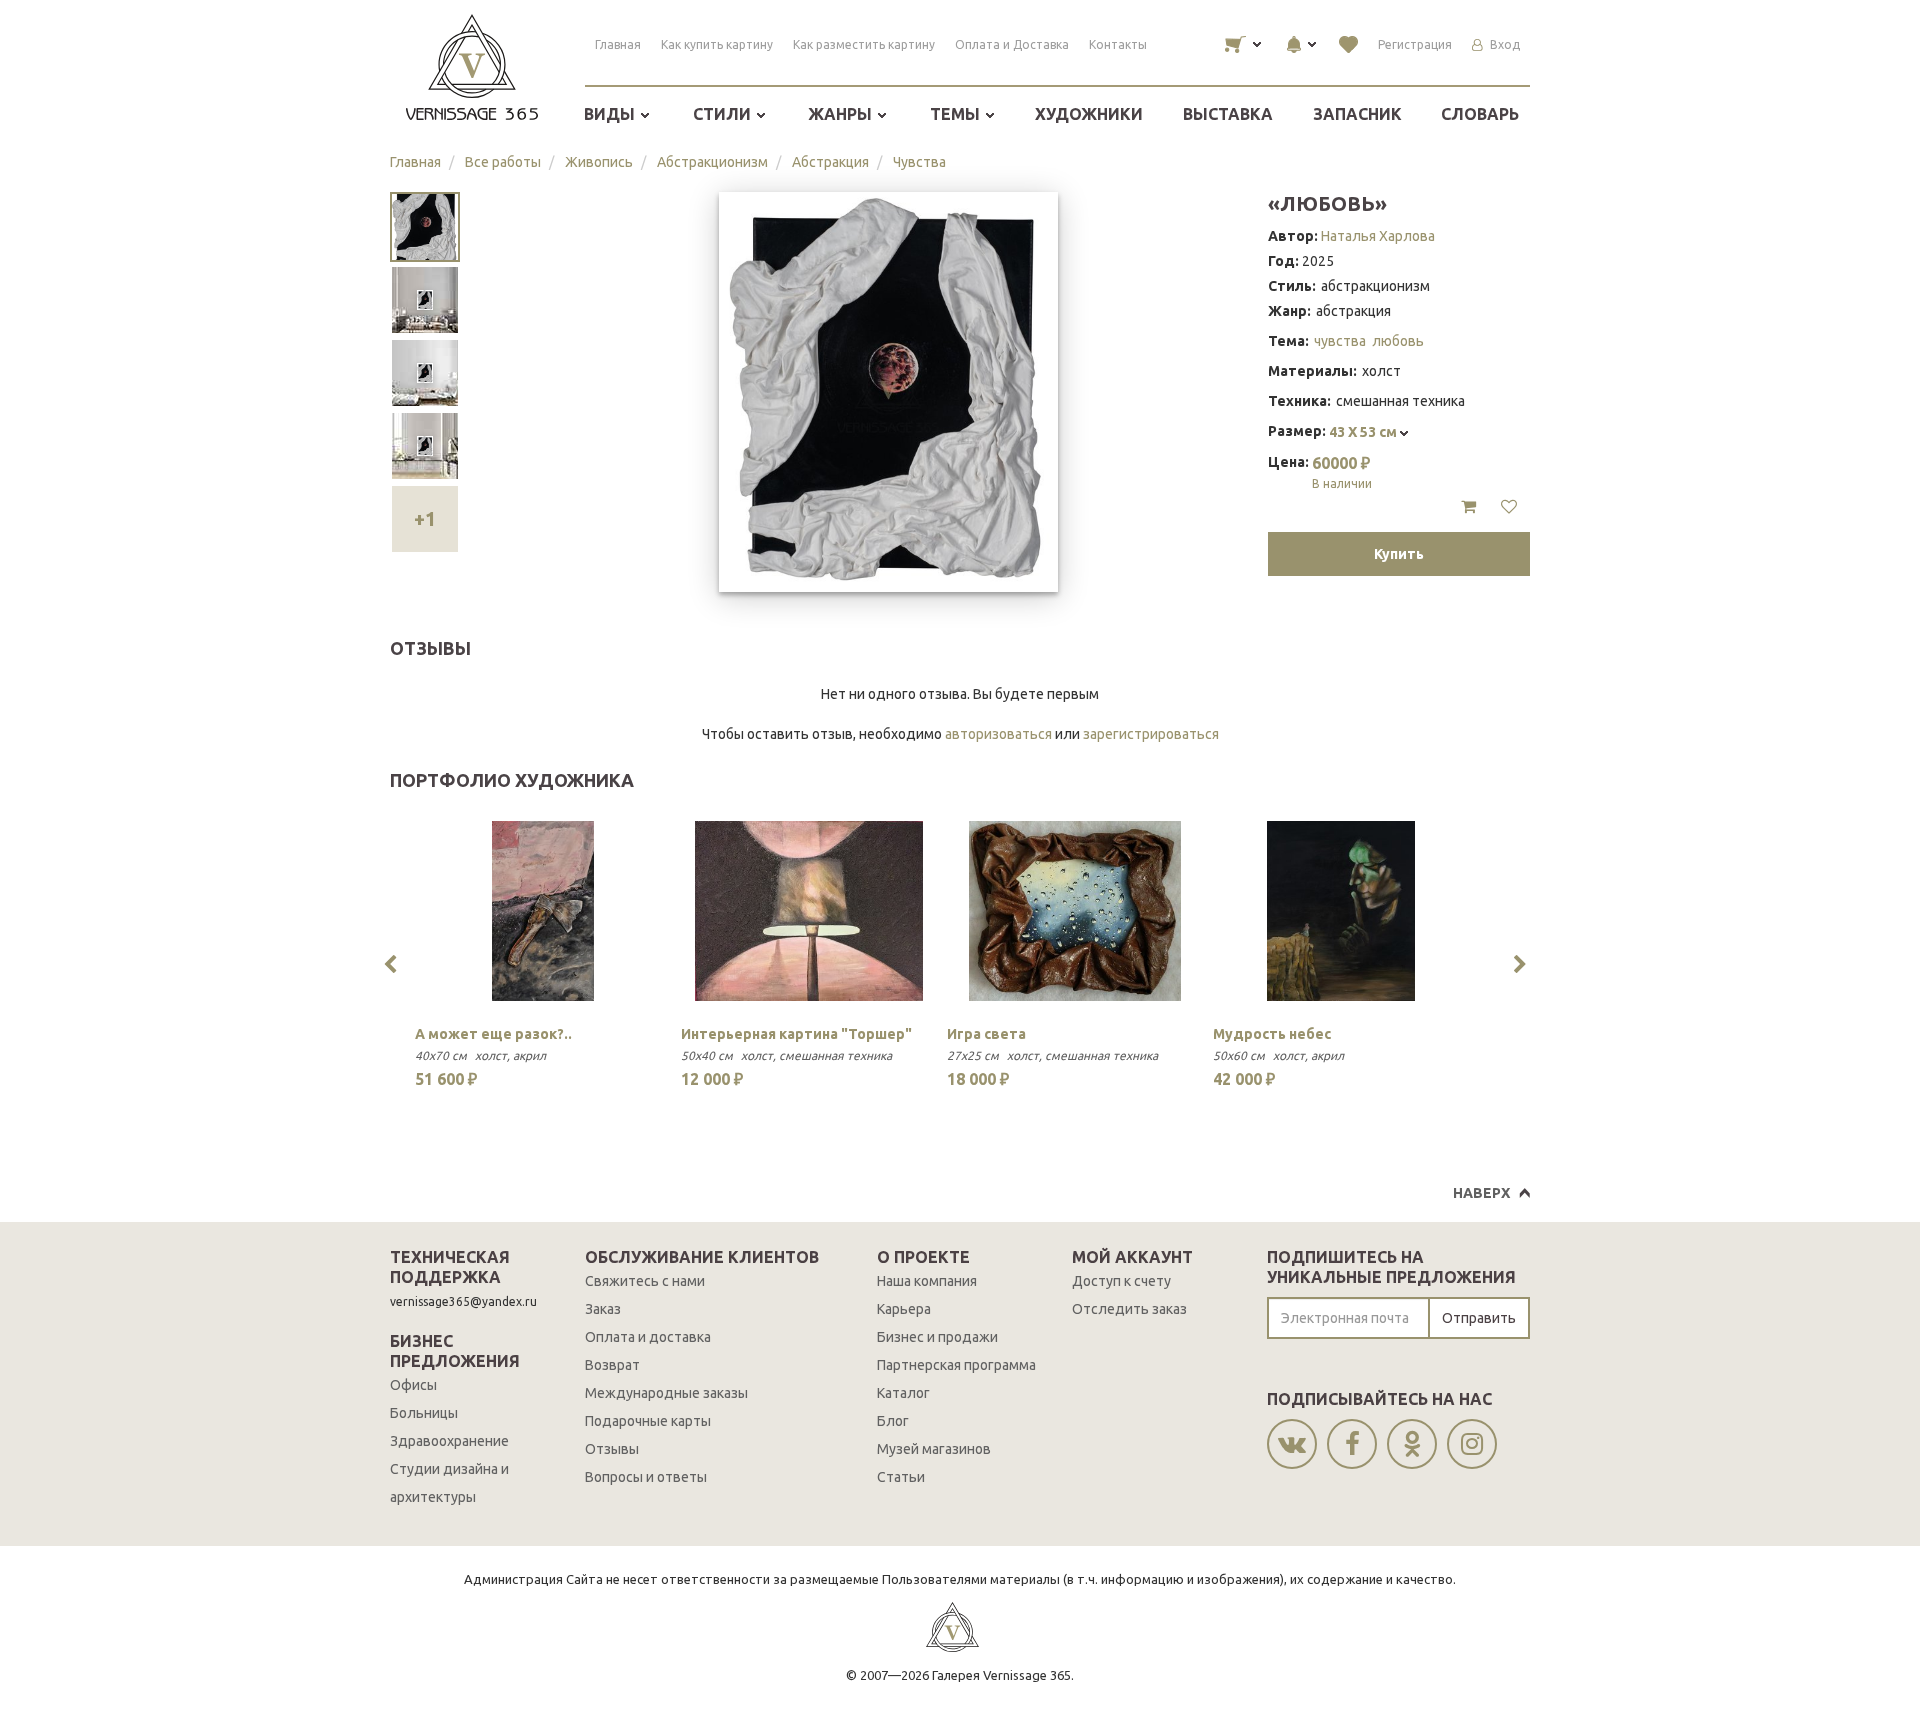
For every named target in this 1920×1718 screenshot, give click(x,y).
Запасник (1357, 114)
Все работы (503, 162)
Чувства (919, 162)
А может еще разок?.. (493, 1034)
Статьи (901, 1477)
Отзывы (612, 1449)
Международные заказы (666, 1393)
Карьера (904, 1309)
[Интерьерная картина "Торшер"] (809, 911)
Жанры (842, 114)
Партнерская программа (956, 1365)
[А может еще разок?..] (543, 911)
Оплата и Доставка (1012, 44)
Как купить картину (717, 44)
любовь (1398, 341)
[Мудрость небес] (1341, 911)
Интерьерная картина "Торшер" (796, 1034)
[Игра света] (1075, 911)
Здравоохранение (449, 1441)
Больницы (424, 1413)
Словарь (1480, 114)
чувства (1340, 341)
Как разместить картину (864, 44)
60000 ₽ (1342, 472)
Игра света (986, 1034)
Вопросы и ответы (646, 1477)
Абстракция (830, 162)
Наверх (1481, 1193)
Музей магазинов (934, 1449)
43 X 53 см (1364, 432)
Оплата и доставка (648, 1337)
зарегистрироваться (1151, 734)
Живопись (599, 162)
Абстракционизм (712, 162)
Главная (618, 44)
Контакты (1118, 44)
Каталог (903, 1393)
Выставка (1228, 114)
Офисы (413, 1385)
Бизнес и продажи (937, 1337)
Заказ (603, 1309)
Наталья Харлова (1378, 236)
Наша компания (927, 1281)
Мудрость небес (1272, 1034)
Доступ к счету (1121, 1281)
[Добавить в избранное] (1509, 507)
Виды (611, 114)
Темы (957, 114)
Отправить (1479, 1318)
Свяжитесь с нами (645, 1281)
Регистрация (1415, 44)
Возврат (612, 1365)
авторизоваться (998, 734)
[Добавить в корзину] (1468, 507)
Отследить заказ (1129, 1309)
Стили (724, 114)
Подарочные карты (648, 1421)
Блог (893, 1421)
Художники (1089, 114)
